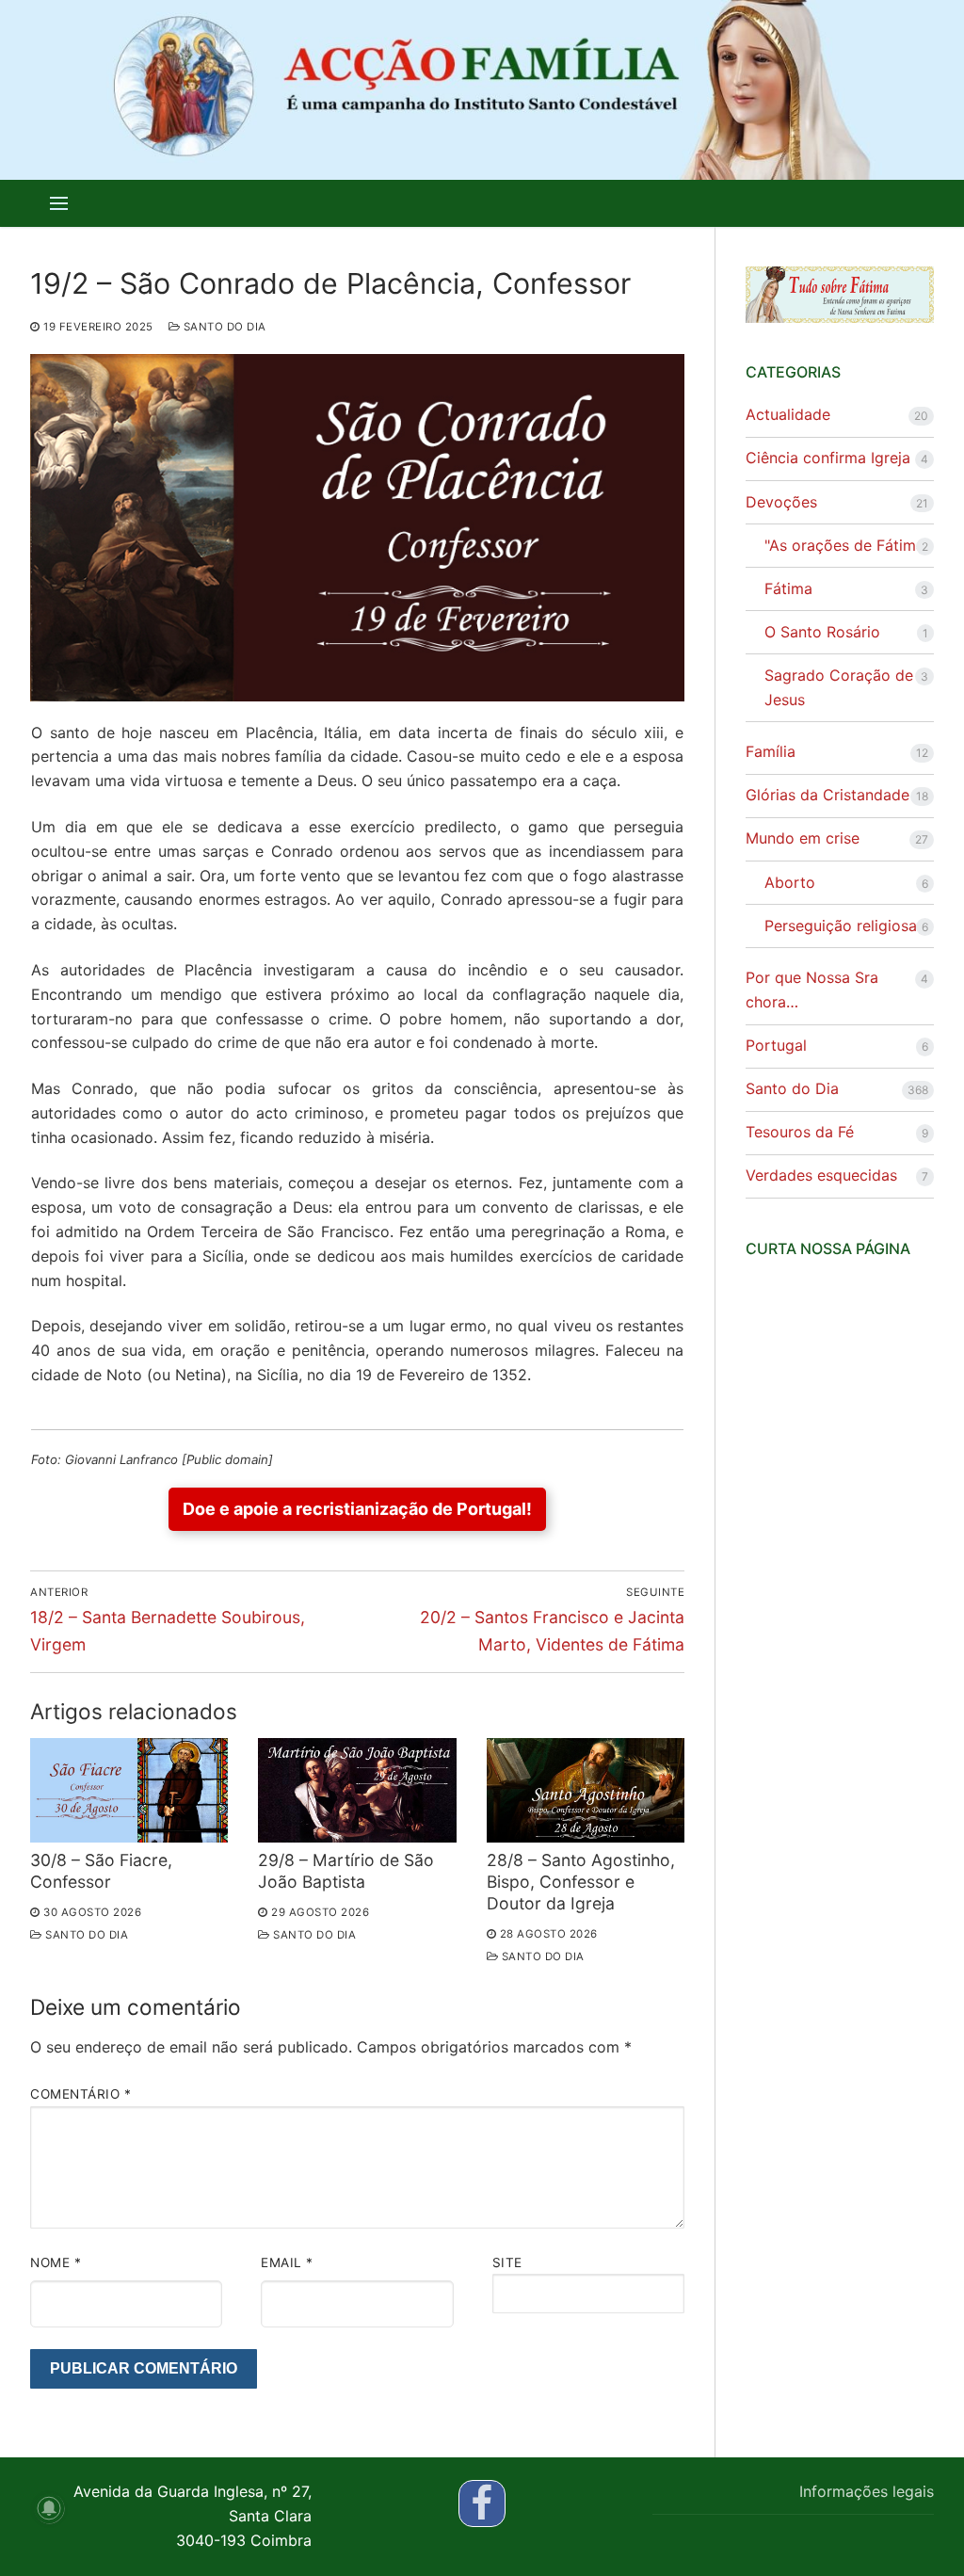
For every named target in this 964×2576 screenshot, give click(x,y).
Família (771, 751)
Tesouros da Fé (800, 1132)
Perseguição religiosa (841, 926)
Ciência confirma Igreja (828, 458)
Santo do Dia (223, 327)
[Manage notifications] (49, 2508)
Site (507, 2262)
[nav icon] (59, 203)
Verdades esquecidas (821, 1175)
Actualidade (788, 414)
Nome (56, 2262)
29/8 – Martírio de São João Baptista (346, 1871)
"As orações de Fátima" (847, 545)
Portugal (776, 1045)
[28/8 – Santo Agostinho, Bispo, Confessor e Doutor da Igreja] (586, 1790)
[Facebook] (482, 2504)
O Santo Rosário (822, 632)
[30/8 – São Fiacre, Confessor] (129, 1790)
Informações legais (867, 2491)
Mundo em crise (803, 838)
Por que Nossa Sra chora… (812, 990)
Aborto (790, 882)
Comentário (80, 2094)
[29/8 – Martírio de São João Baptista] (357, 1790)
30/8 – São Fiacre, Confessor (101, 1871)
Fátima (788, 588)
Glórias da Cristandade (827, 795)
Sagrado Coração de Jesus (839, 687)
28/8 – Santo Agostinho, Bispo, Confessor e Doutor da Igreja (581, 1882)
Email (287, 2262)
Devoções (781, 502)
